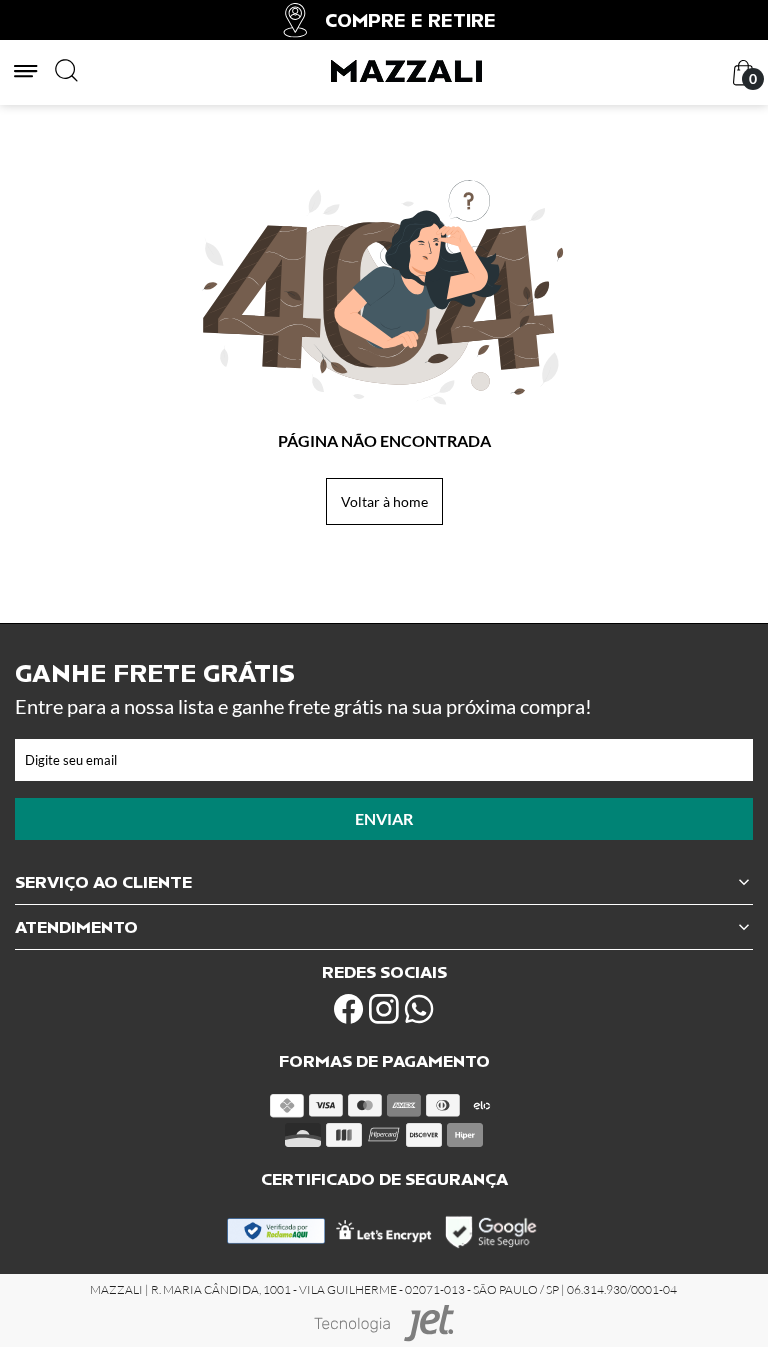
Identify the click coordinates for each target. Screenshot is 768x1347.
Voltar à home (384, 501)
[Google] (492, 1245)
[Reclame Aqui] (276, 1238)
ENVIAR (384, 818)
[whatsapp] (419, 1009)
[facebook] (349, 1009)
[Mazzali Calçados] (406, 77)
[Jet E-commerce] (384, 1323)
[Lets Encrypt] (384, 1237)
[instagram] (384, 1009)
